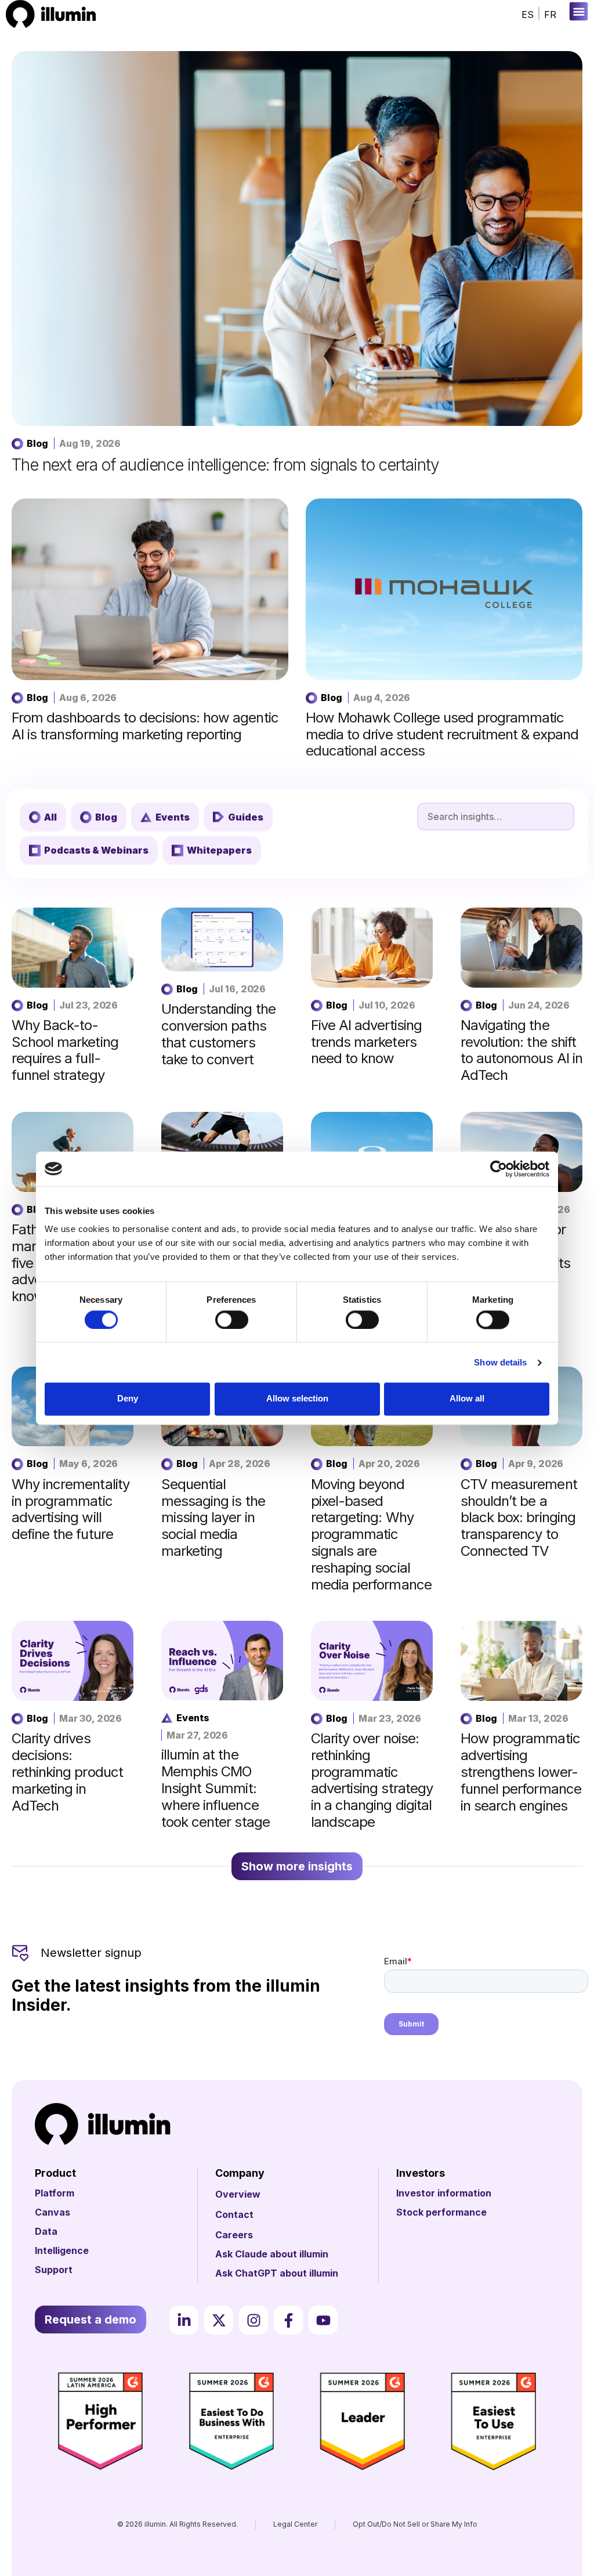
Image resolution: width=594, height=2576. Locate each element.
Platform (55, 2193)
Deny (128, 1399)
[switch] (232, 1320)
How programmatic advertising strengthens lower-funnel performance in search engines (521, 1772)
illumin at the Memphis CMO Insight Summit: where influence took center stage (215, 1788)
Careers (234, 2235)
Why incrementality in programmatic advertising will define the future (70, 1509)
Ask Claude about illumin (272, 2254)
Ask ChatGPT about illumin (277, 2273)
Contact (234, 2214)
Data (46, 2231)
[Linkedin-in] (184, 2320)
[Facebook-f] (288, 2320)
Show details (500, 1362)
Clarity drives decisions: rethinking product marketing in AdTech (67, 1772)
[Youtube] (323, 2320)
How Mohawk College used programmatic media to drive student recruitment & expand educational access (442, 734)
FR (550, 15)
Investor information (444, 2193)
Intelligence (62, 2250)
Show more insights (297, 1866)
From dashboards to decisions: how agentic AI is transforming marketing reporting (145, 726)
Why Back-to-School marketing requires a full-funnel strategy (65, 1050)
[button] (579, 11)
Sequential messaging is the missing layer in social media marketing (213, 1518)
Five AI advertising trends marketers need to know (366, 1042)
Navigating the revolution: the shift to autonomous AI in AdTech (521, 1050)
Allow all (467, 1399)
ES (528, 15)
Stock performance (441, 2212)
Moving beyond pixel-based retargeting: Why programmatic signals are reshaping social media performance (371, 1534)
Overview (238, 2194)
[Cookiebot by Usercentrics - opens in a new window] (499, 1169)
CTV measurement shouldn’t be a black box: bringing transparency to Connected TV (519, 1518)
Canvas (52, 2212)
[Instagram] (253, 2320)
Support (54, 2270)
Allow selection (297, 1399)
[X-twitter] (219, 2320)
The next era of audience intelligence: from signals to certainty (225, 465)
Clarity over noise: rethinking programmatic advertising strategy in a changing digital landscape (372, 1780)
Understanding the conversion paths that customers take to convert (218, 1034)
